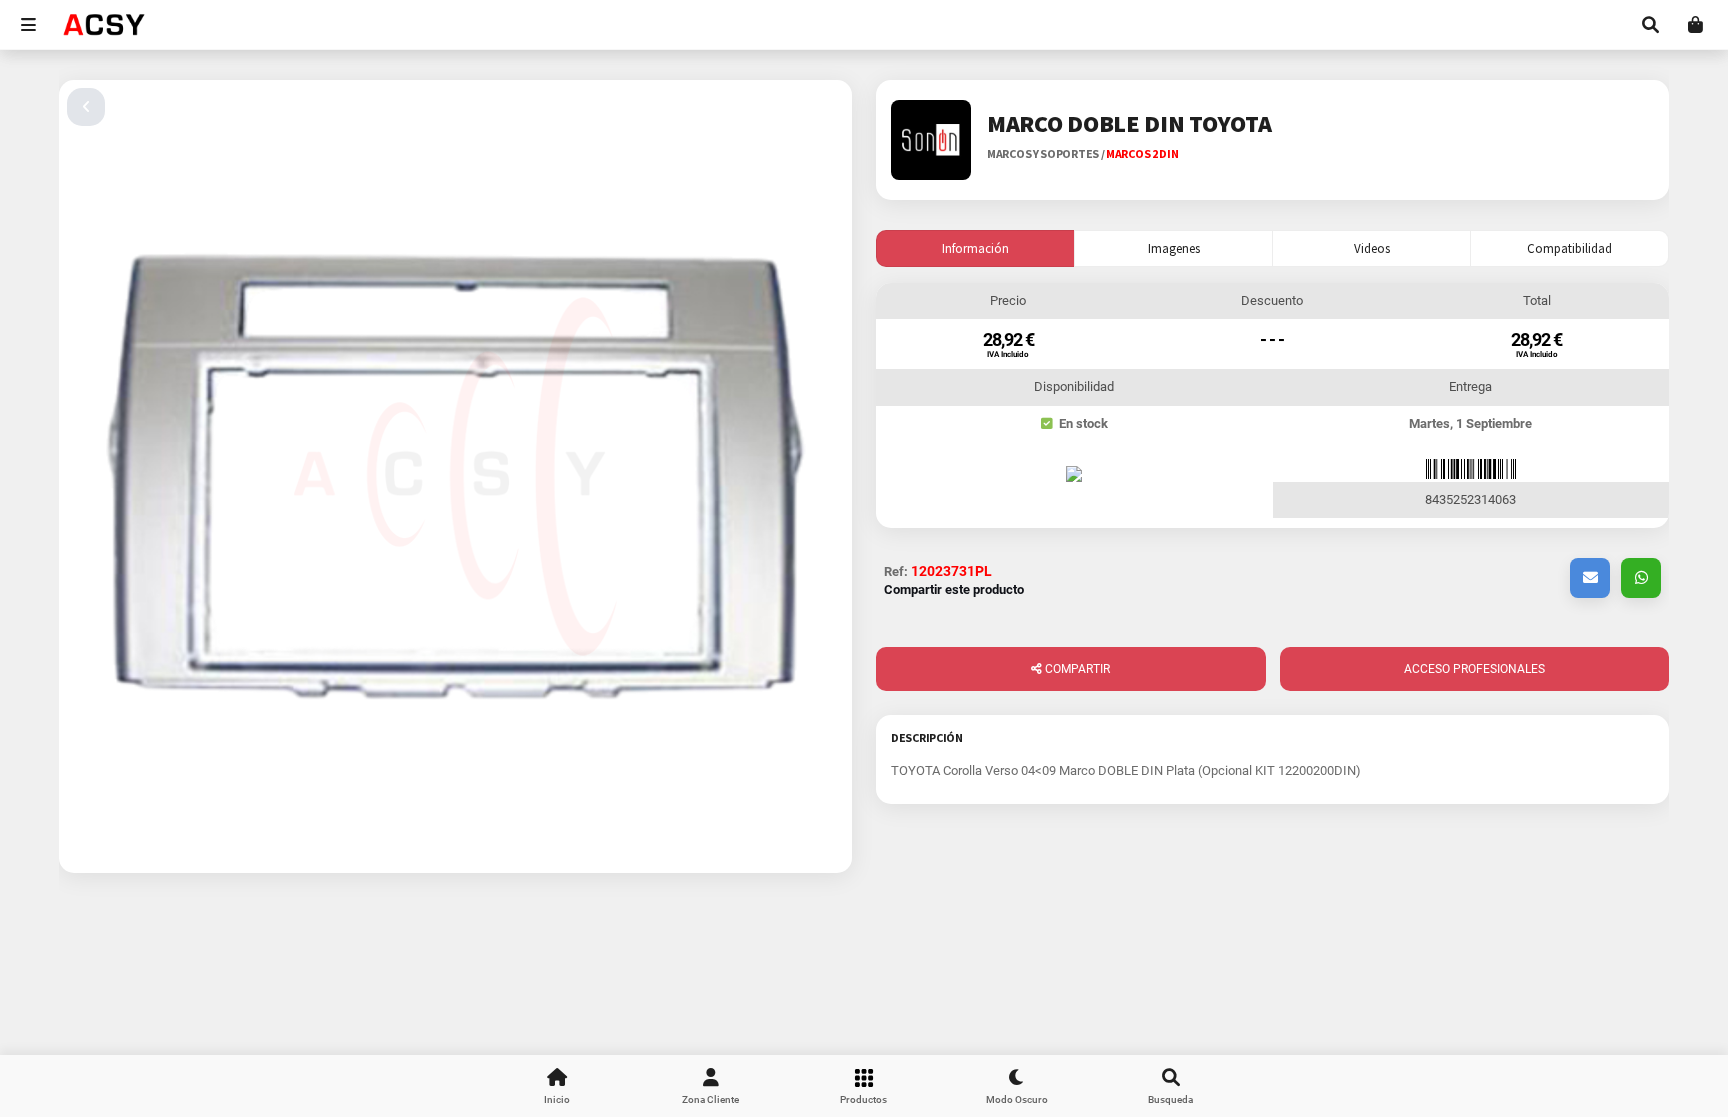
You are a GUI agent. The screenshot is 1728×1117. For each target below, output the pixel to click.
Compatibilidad (1569, 248)
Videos (1372, 248)
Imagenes (1174, 248)
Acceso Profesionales (1474, 669)
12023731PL (951, 571)
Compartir (1076, 669)
